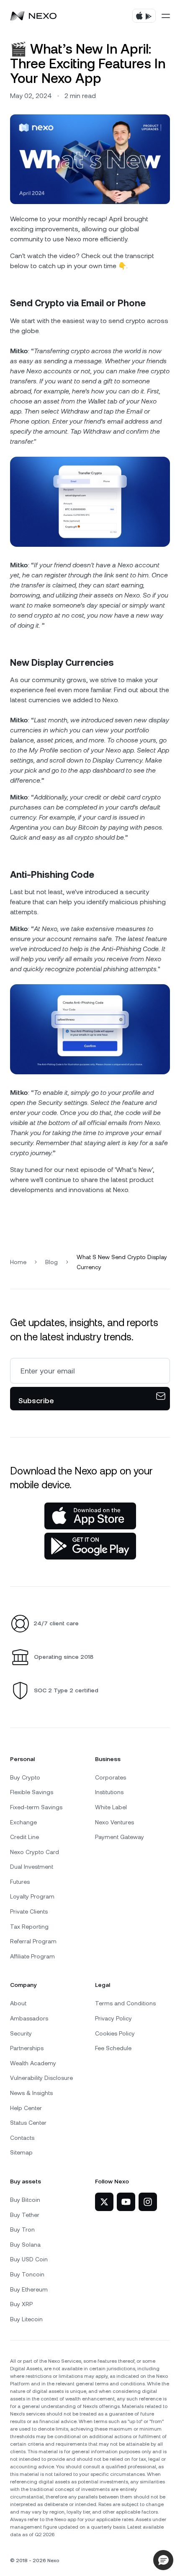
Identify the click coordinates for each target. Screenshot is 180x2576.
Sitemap (21, 2152)
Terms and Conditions (125, 2003)
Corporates (111, 1777)
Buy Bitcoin (25, 2200)
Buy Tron (22, 2229)
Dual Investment (32, 1867)
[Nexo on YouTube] (126, 2202)
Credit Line (24, 1837)
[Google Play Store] (90, 1546)
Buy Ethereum (29, 2289)
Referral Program (33, 1941)
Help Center (26, 2108)
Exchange (23, 1822)
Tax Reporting (29, 1927)
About (18, 2003)
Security (21, 2033)
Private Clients (29, 1911)
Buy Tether (25, 2215)
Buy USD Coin (29, 2259)
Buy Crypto (25, 1777)
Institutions (109, 1792)
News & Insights (31, 2093)
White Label (111, 1807)
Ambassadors (29, 2018)
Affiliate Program (32, 1956)
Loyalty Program (32, 1896)
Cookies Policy (115, 2033)
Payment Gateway (120, 1837)
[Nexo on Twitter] (104, 2202)
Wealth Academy (33, 2063)
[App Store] (90, 1516)
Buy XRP (21, 2304)
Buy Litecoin (26, 2319)
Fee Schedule (113, 2048)
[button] (163, 2560)
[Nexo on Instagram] (148, 2202)
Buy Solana (25, 2245)
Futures (20, 1882)
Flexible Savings (32, 1792)
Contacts (22, 2138)
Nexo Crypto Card (35, 1852)
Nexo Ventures (114, 1822)
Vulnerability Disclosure (41, 2078)
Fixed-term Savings (36, 1807)
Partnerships (27, 2048)
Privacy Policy (113, 2018)
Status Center (28, 2123)
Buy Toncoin (27, 2274)
